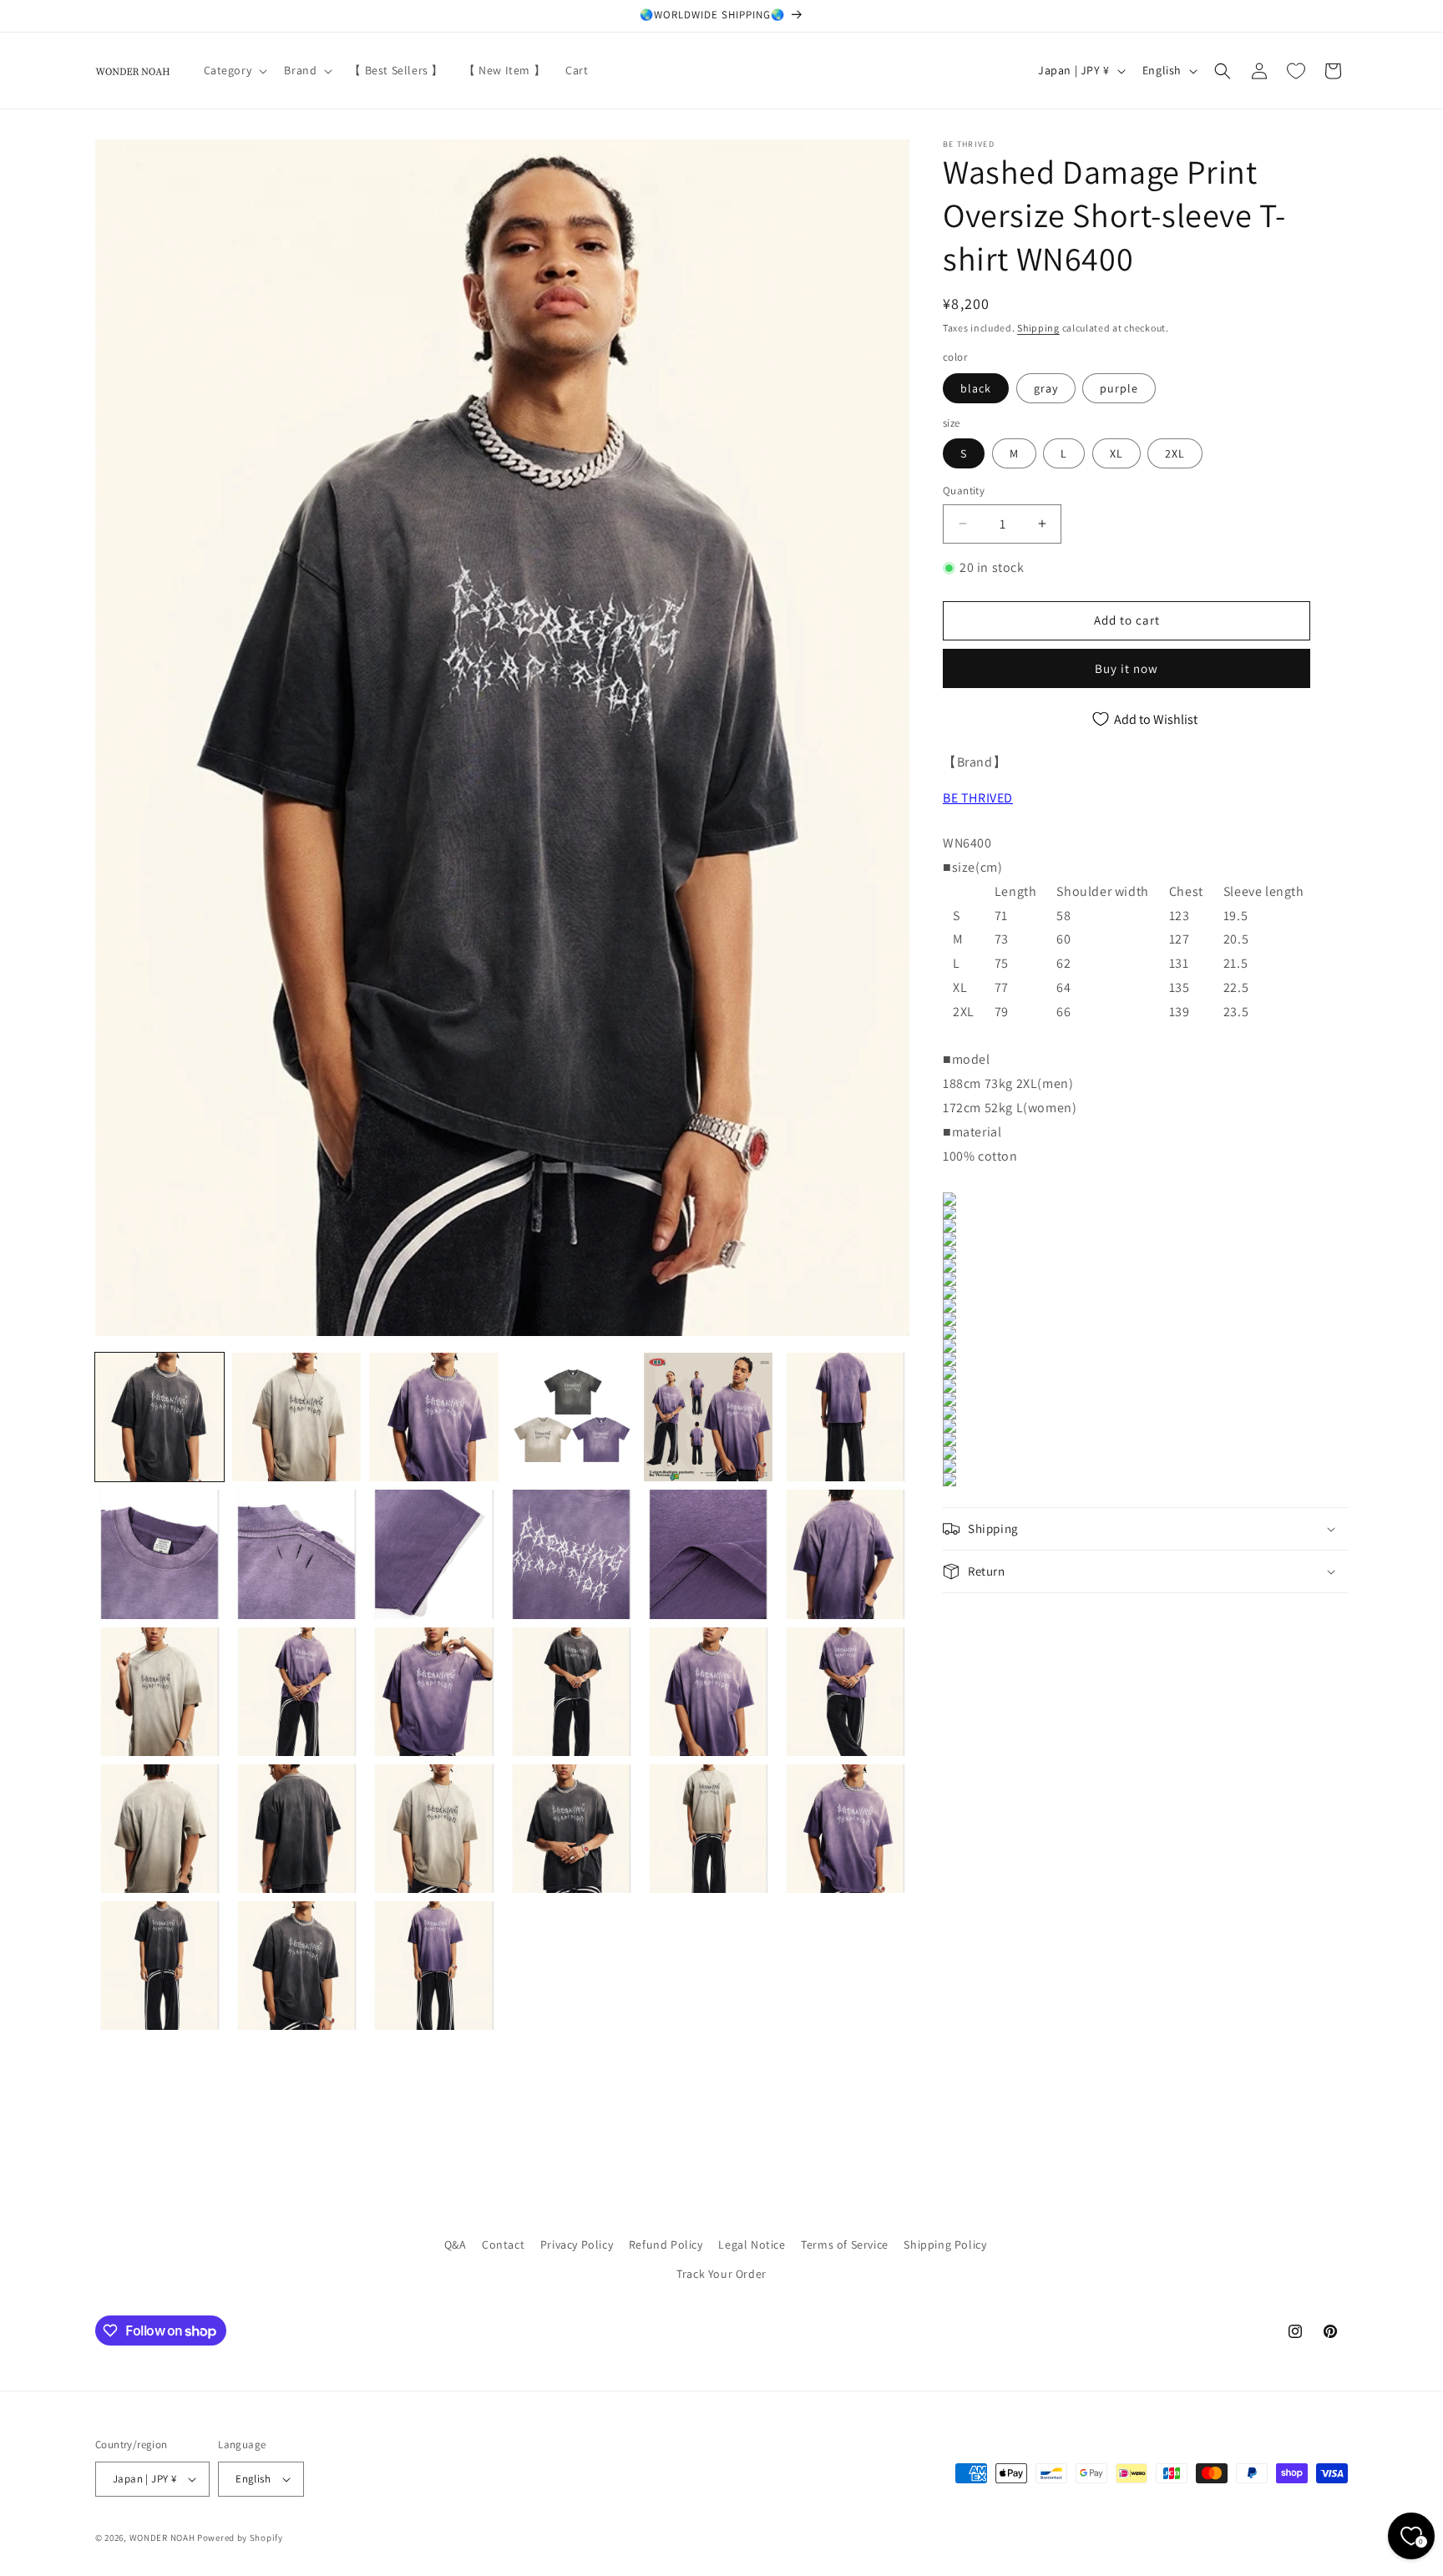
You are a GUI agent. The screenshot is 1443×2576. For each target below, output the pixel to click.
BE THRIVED (978, 798)
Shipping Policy (945, 2245)
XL (1116, 453)
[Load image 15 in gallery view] (433, 1692)
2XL (1175, 453)
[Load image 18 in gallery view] (845, 1692)
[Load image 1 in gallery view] (159, 1417)
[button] (234, 70)
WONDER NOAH (162, 2538)
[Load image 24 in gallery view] (845, 1829)
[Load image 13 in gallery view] (159, 1692)
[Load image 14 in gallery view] (296, 1692)
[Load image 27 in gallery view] (433, 1966)
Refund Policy (666, 2245)
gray (1046, 388)
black (976, 388)
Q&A (456, 2245)
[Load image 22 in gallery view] (571, 1829)
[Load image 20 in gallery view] (296, 1829)
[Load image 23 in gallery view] (708, 1829)
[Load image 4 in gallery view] (571, 1417)
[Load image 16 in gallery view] (571, 1692)
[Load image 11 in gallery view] (708, 1554)
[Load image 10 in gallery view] (571, 1554)
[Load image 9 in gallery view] (433, 1554)
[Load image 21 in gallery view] (433, 1829)
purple (1119, 388)
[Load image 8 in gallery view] (296, 1554)
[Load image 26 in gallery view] (296, 1966)
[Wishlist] (1296, 71)
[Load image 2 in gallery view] (296, 1417)
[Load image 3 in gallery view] (433, 1417)
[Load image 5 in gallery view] (708, 1417)
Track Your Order (721, 2274)
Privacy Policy (577, 2245)
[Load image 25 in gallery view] (159, 1966)
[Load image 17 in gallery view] (708, 1692)
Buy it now (1127, 668)
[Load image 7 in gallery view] (159, 1554)
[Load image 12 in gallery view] (845, 1554)
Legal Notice (752, 2245)
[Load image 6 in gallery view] (845, 1417)
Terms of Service (845, 2245)
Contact (503, 2245)
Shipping (1038, 328)
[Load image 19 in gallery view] (159, 1829)
